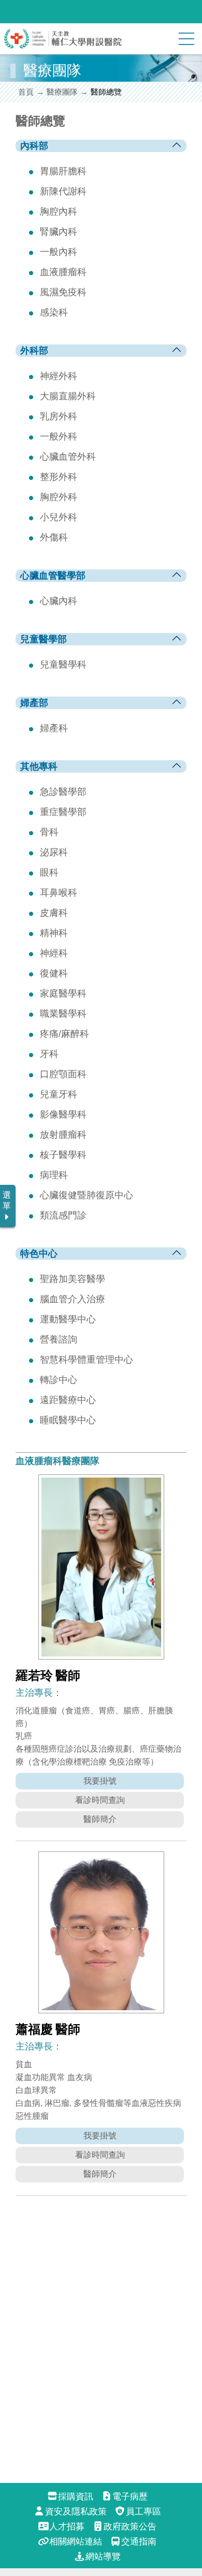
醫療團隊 (62, 92)
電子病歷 (130, 2497)
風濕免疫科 (63, 292)
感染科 (54, 312)
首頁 (26, 92)
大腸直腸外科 (68, 396)
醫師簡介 (100, 1819)
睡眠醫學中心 (68, 1420)
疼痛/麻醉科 (64, 1034)
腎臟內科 (59, 232)
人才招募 (67, 2527)
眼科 (49, 872)
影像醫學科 (63, 1114)
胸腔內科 (59, 212)
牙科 (49, 1054)
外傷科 (54, 537)
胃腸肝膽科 (63, 171)
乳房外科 (59, 416)
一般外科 (59, 436)
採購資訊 (76, 2497)
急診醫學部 (63, 792)
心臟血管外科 (68, 457)
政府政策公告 (130, 2527)
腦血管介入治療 (73, 1299)
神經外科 (59, 376)
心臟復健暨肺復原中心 (86, 1195)
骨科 (49, 832)
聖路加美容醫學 (73, 1279)
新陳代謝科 (63, 191)
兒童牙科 (59, 1094)
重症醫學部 (63, 812)
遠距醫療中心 (68, 1400)
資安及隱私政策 (76, 2512)
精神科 (54, 933)
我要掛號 (100, 1781)
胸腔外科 (59, 497)
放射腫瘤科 (63, 1135)
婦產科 (54, 728)
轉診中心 (59, 1380)
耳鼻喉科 (59, 893)
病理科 (54, 1175)
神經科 (54, 953)
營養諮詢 (59, 1339)
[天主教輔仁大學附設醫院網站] (63, 46)
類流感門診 (63, 1215)
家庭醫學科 (63, 993)
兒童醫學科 (63, 665)
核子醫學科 (63, 1155)
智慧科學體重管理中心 (86, 1360)
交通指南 (139, 2542)
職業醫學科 (63, 1014)
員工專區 (143, 2512)
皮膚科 (54, 913)
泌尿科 (54, 852)
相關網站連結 (76, 2542)
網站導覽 (103, 2557)
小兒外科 (59, 517)
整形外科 (59, 477)
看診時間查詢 (100, 1800)
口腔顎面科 (63, 1074)
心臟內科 (59, 601)
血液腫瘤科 (63, 272)
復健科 (54, 973)
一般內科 (59, 252)
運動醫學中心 (68, 1319)
